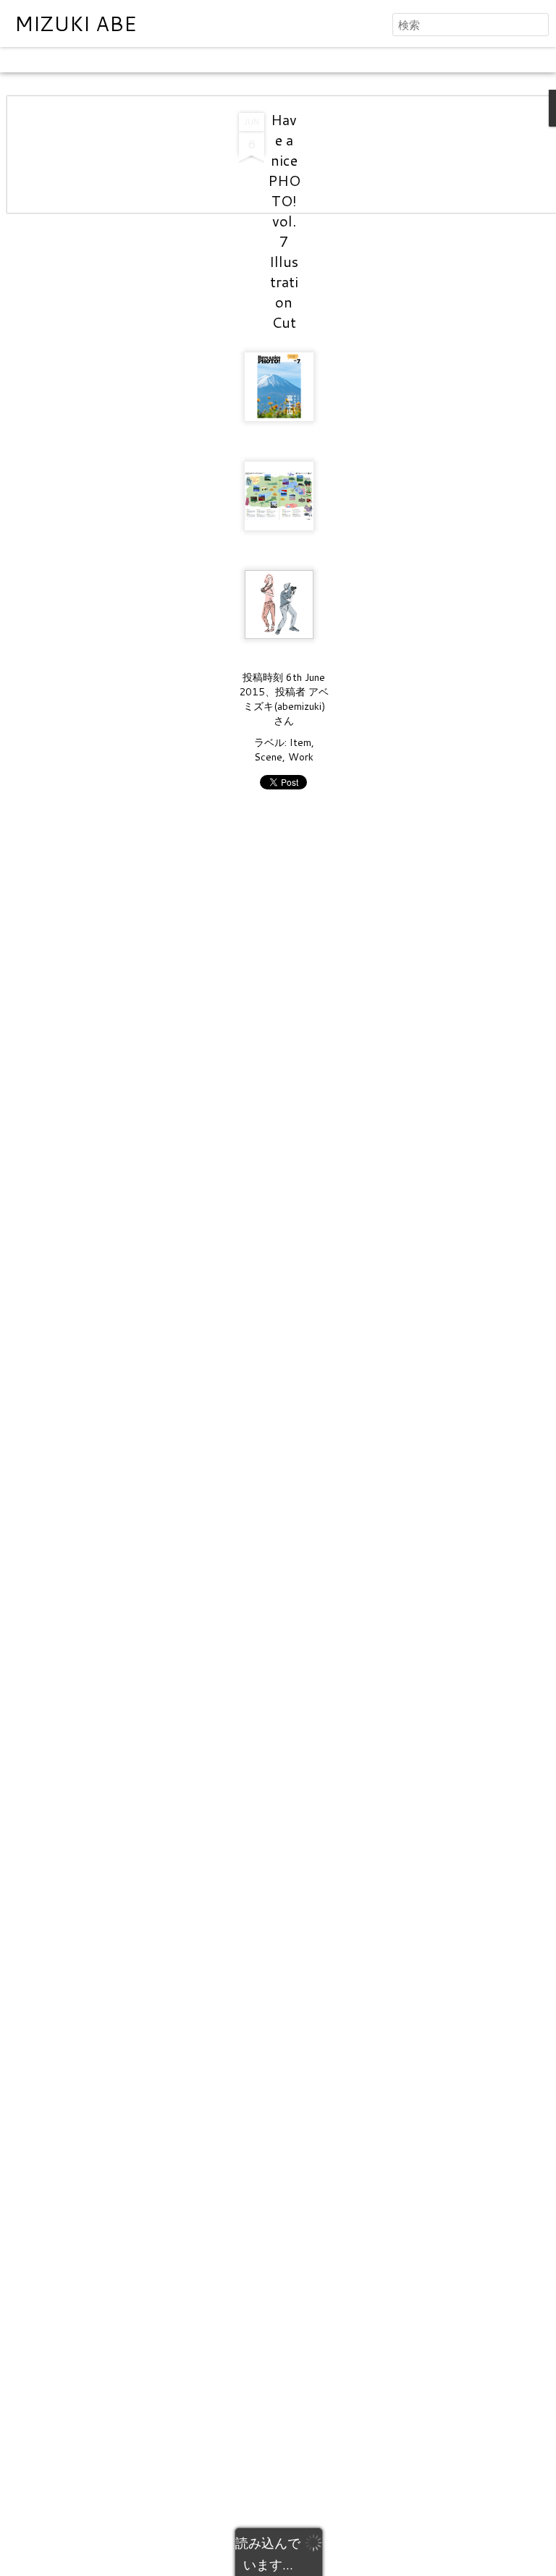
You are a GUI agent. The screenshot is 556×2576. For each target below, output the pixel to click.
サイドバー (258, 60)
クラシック (33, 60)
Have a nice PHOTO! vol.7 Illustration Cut (284, 221)
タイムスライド (422, 60)
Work (301, 757)
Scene (268, 757)
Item (300, 742)
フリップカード (104, 60)
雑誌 (161, 60)
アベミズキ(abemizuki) (286, 699)
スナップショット (335, 60)
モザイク (202, 60)
